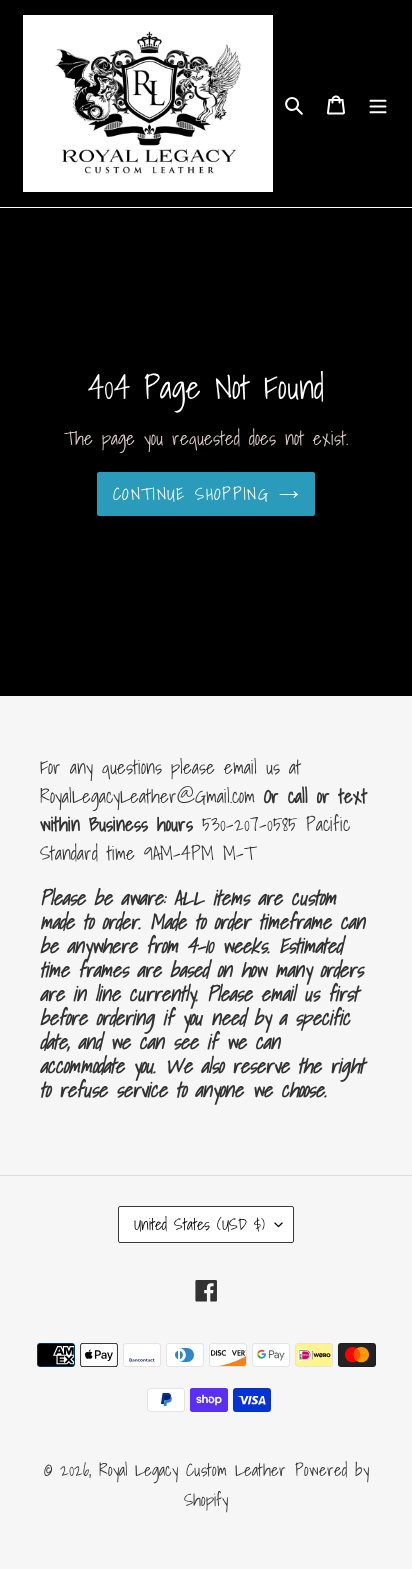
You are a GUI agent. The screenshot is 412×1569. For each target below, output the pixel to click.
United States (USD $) (199, 1224)
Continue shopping (191, 493)
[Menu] (378, 104)
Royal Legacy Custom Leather (192, 1469)
